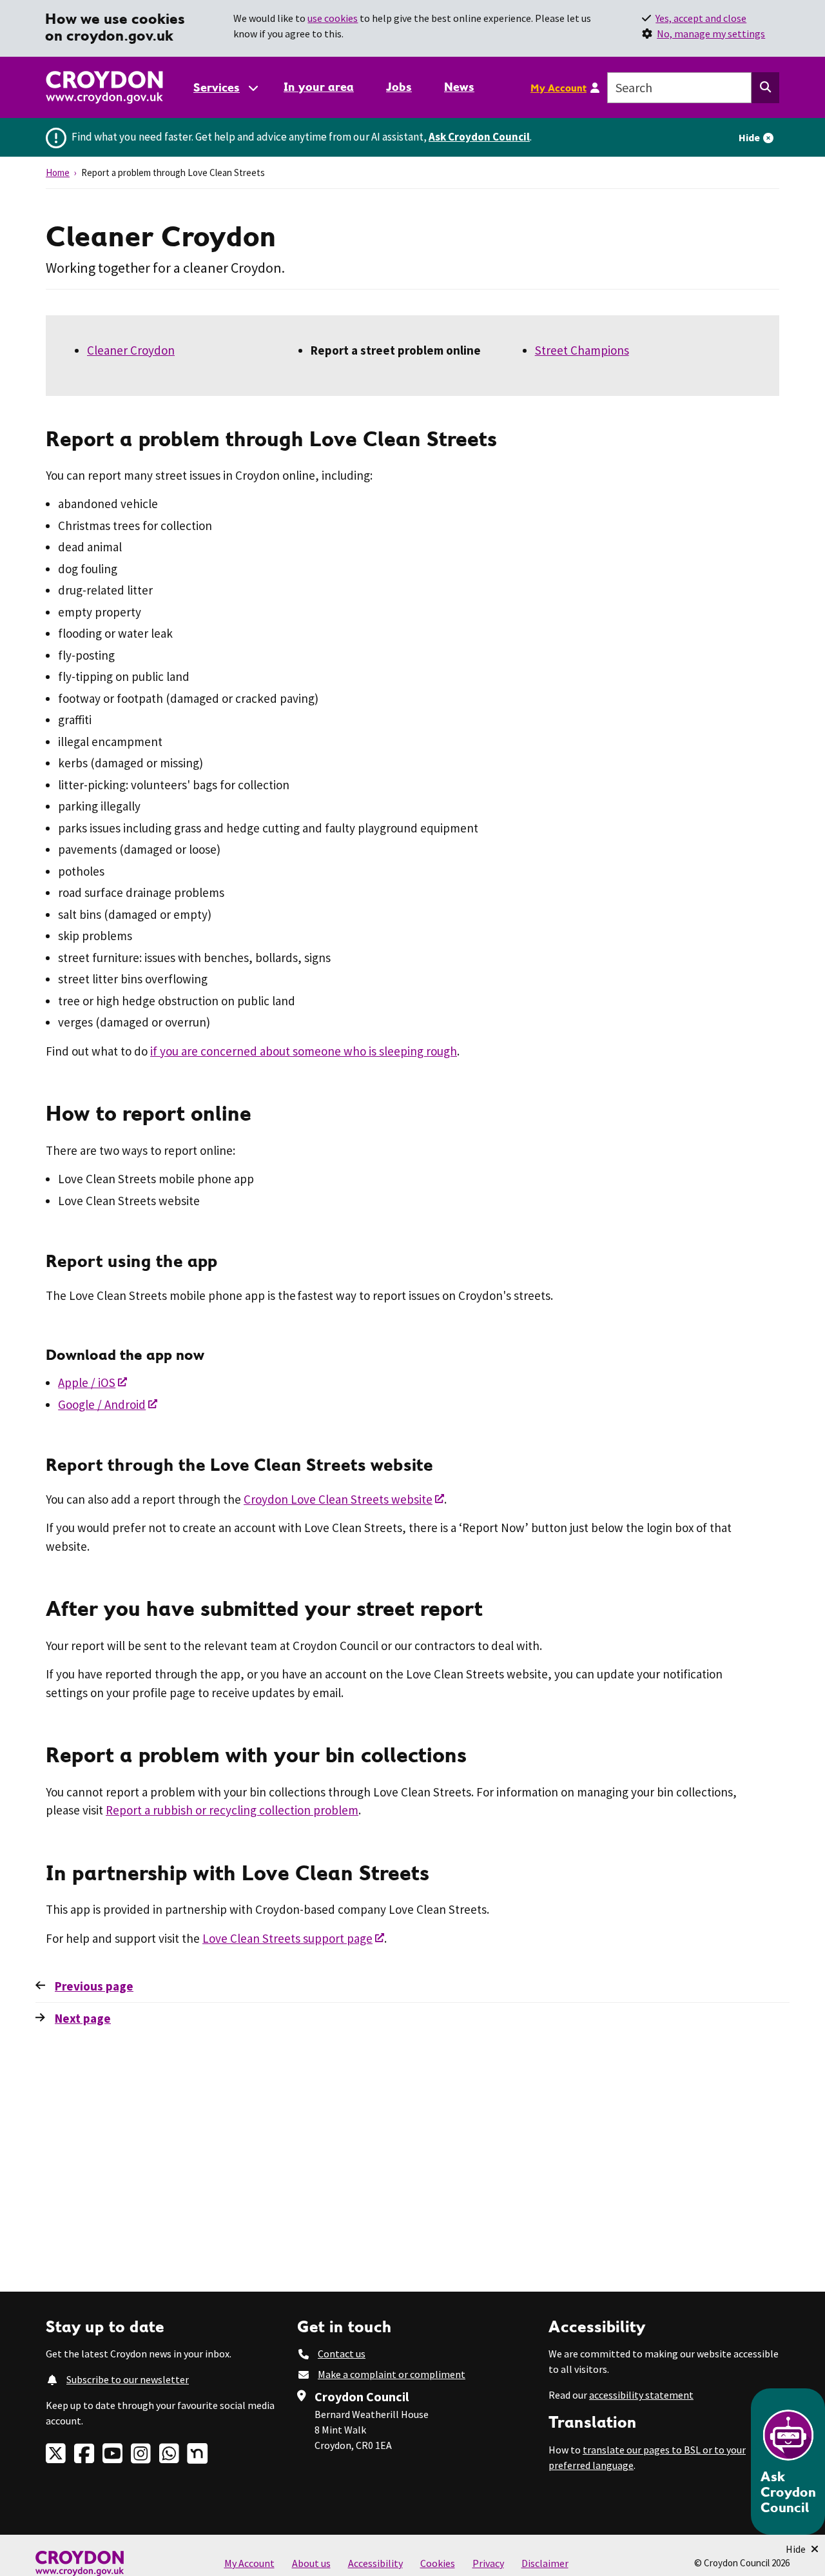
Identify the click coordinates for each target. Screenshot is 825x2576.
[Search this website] (765, 88)
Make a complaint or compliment (392, 2374)
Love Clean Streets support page (287, 1938)
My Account (558, 88)
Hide (749, 137)
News (459, 87)
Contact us (342, 2354)
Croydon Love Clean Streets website (338, 1499)
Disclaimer (545, 2563)
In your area (319, 87)
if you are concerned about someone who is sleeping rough (304, 1051)
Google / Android (102, 1404)
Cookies (438, 2563)
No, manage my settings (711, 34)
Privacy (488, 2563)
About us (311, 2563)
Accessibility (375, 2563)
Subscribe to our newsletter (128, 2379)
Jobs (399, 87)
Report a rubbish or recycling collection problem (232, 1810)
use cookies (333, 18)
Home (58, 172)
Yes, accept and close (701, 18)
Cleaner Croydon (131, 350)
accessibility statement (641, 2395)
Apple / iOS (87, 1382)
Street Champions (582, 350)
